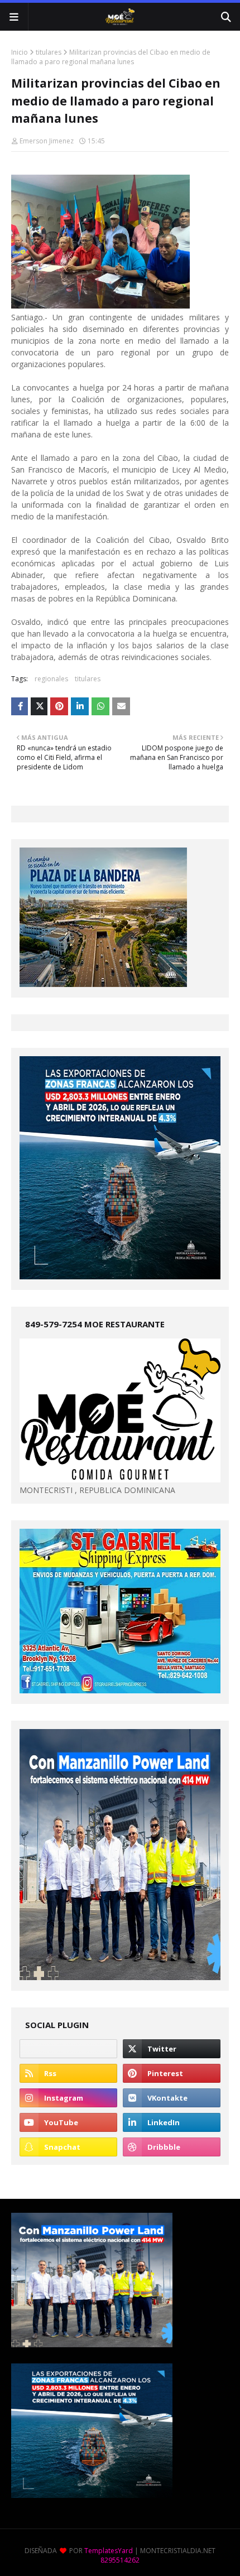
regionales (51, 679)
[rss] (68, 2073)
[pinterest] (172, 2073)
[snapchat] (68, 2147)
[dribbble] (172, 2147)
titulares (49, 52)
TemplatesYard (109, 2551)
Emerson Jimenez (47, 141)
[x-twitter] (172, 2049)
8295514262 (120, 2560)
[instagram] (68, 2098)
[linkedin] (172, 2122)
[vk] (172, 2098)
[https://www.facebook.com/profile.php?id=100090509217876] (68, 2049)
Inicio (20, 52)
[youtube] (68, 2122)
